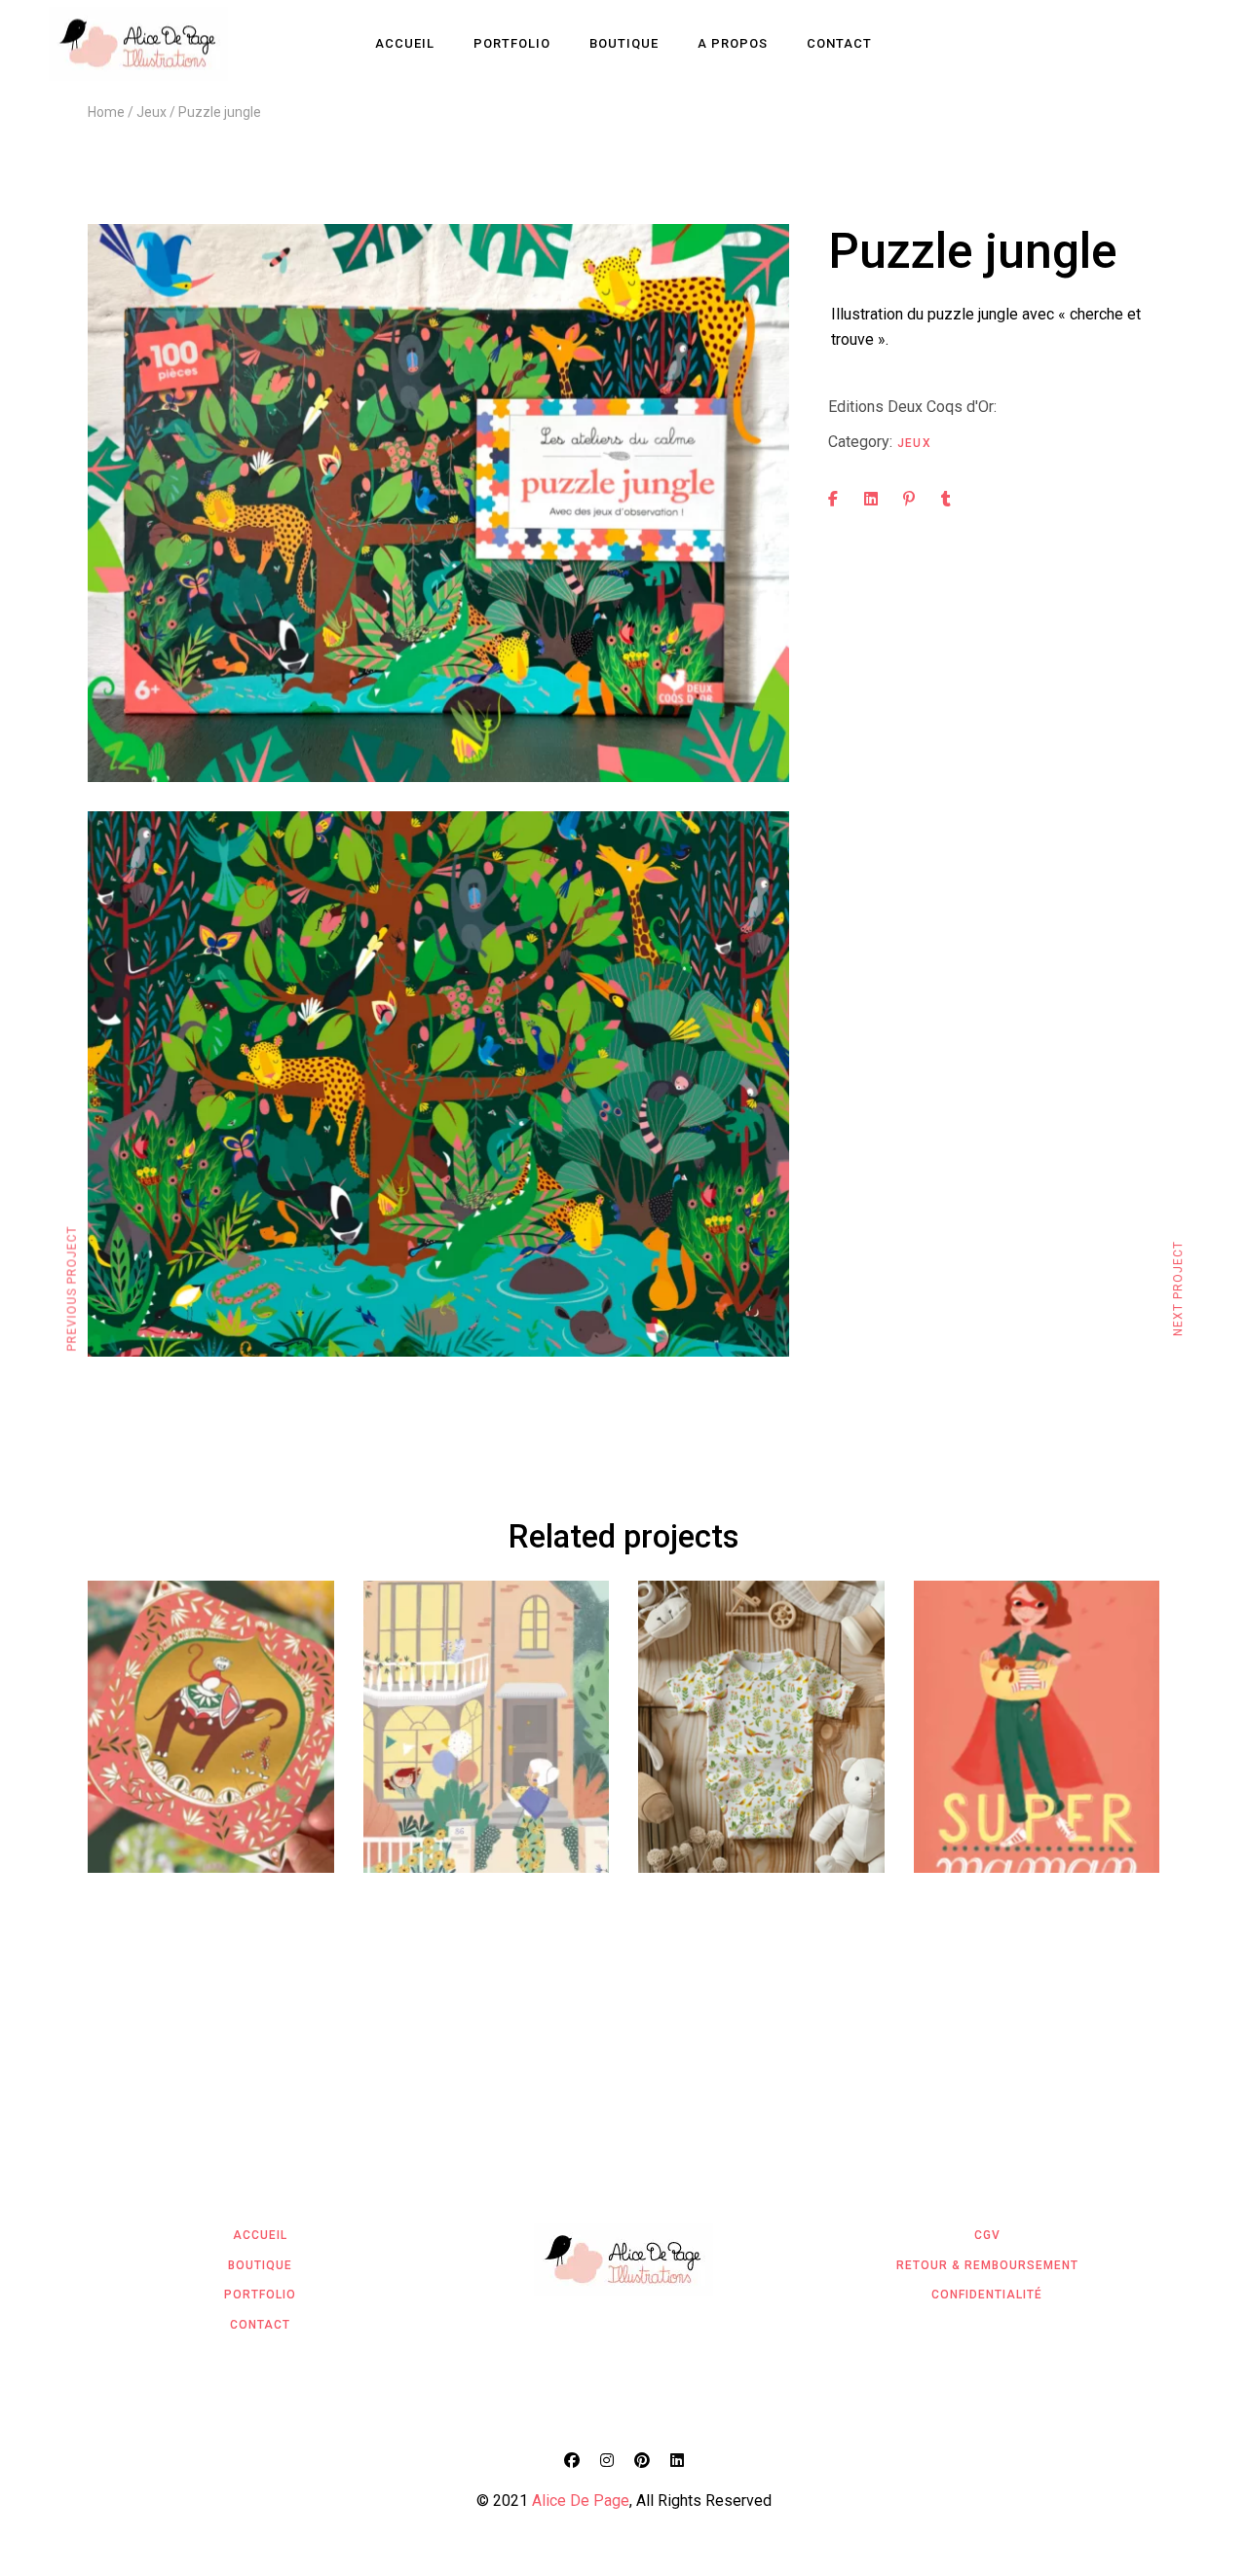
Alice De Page (581, 2501)
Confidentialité (987, 2295)
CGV (987, 2235)
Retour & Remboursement (987, 2265)
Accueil (260, 2235)
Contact (260, 2325)
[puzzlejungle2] (438, 1084)
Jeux (914, 443)
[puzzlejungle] (438, 503)
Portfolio (260, 2295)
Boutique (260, 2265)
